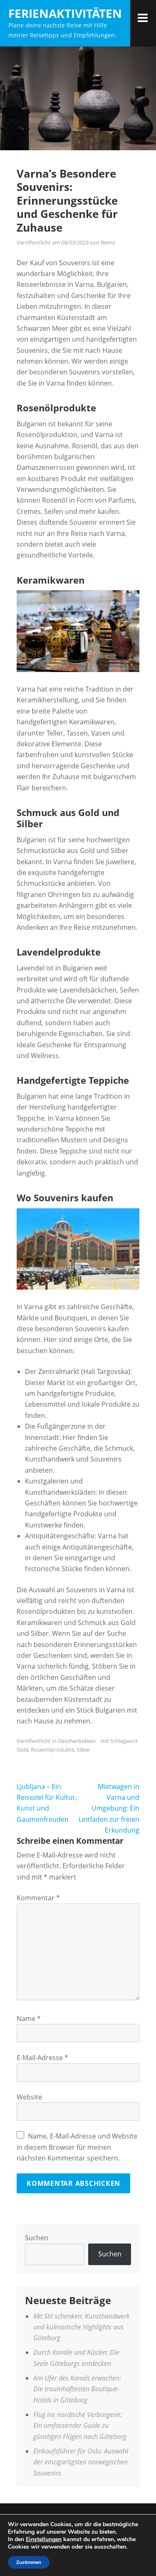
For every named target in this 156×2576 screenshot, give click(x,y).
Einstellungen (44, 2539)
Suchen (37, 2238)
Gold (22, 1750)
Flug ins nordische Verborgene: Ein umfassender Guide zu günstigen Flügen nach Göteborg (80, 2426)
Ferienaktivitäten (65, 13)
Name (29, 2019)
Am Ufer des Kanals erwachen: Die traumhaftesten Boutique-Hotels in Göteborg (77, 2389)
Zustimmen (29, 2562)
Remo (108, 242)
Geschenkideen (77, 1741)
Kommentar (38, 1898)
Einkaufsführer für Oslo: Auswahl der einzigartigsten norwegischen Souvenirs (81, 2462)
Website (29, 2097)
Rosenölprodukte (52, 1750)
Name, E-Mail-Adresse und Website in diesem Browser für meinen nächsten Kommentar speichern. (77, 2147)
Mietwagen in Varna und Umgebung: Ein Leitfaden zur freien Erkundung (109, 1809)
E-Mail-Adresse (42, 2058)
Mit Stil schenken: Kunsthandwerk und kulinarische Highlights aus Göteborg (82, 2327)
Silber (83, 1750)
